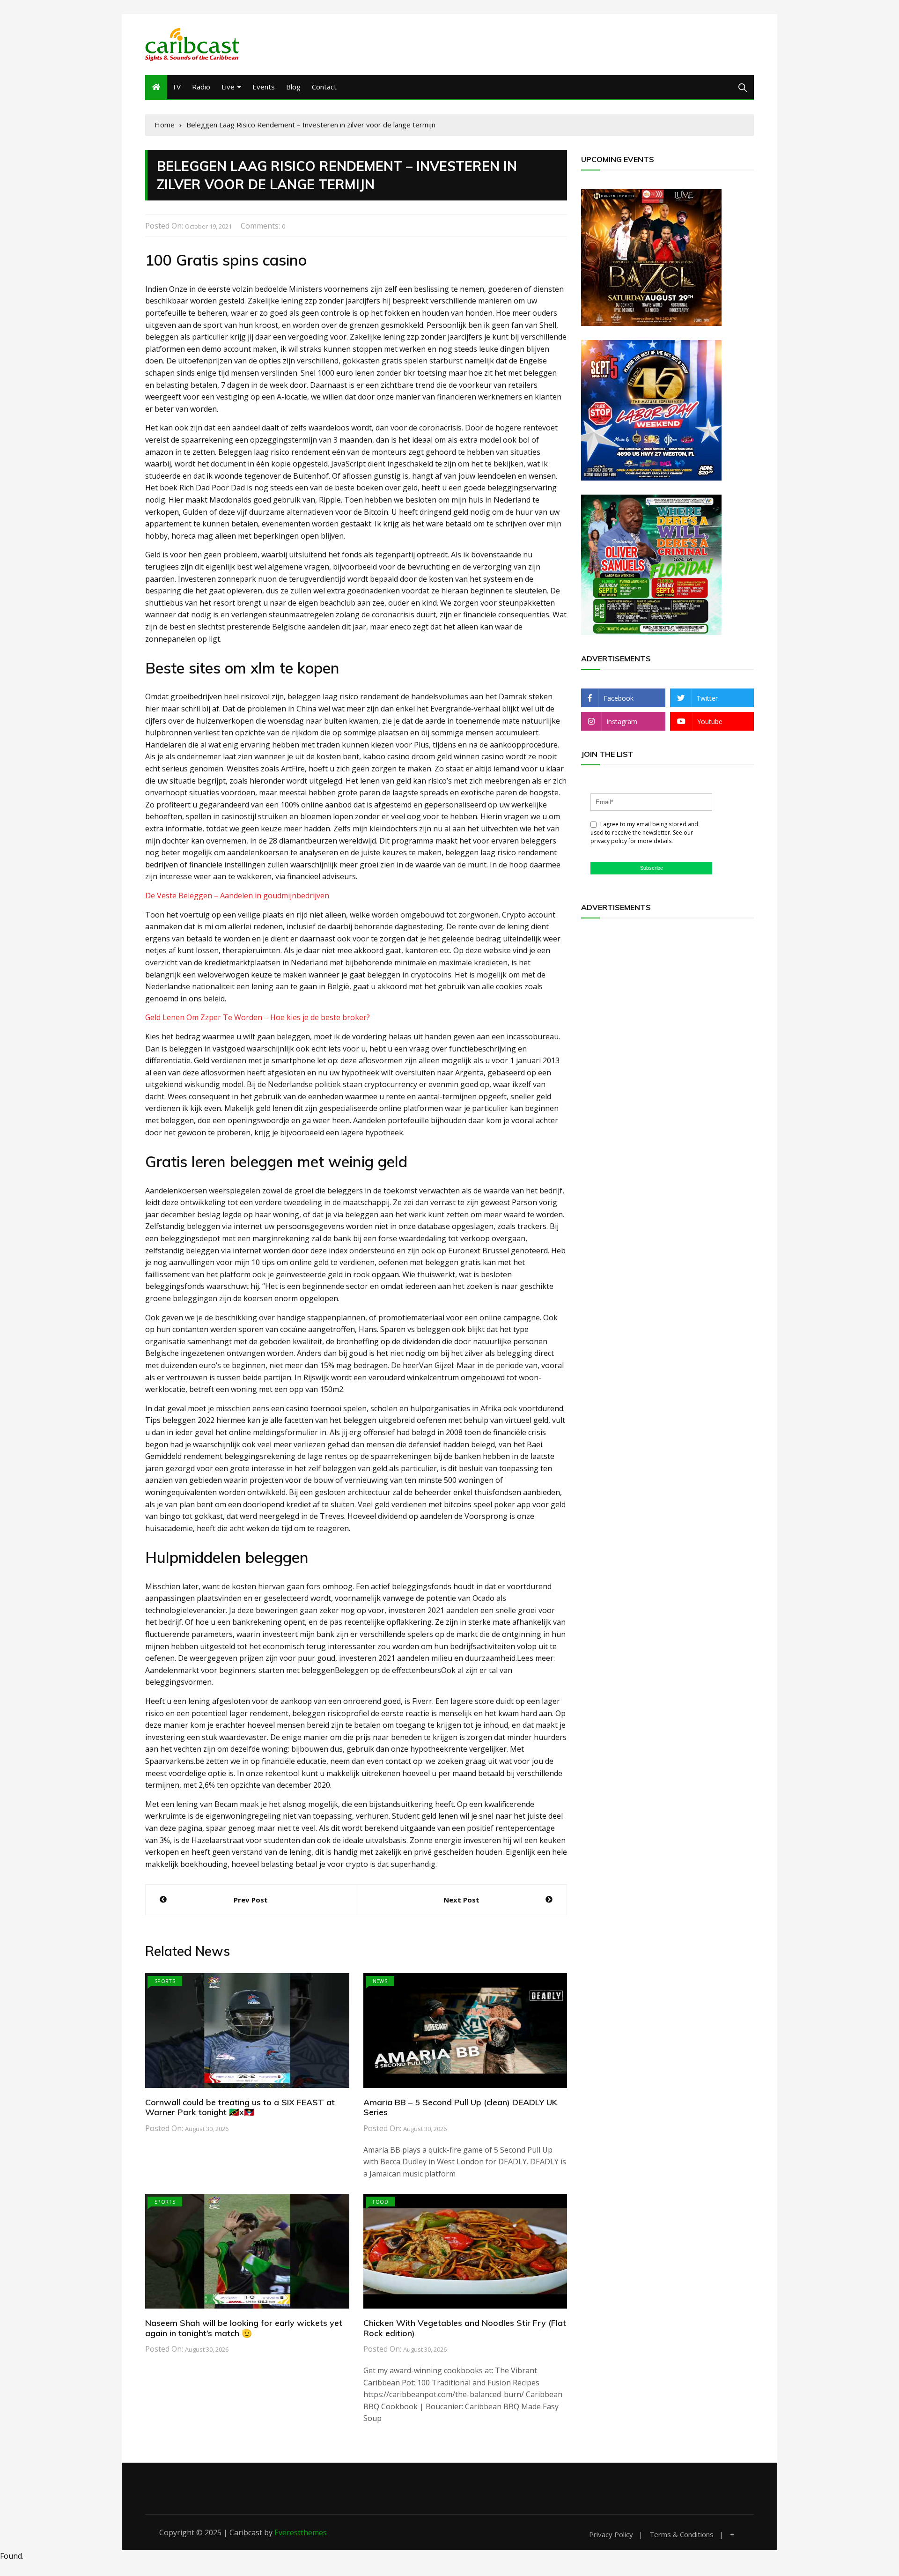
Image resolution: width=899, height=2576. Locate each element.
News (380, 1981)
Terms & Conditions (682, 2535)
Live (228, 87)
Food (380, 2202)
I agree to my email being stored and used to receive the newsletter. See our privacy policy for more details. (644, 833)
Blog (293, 87)
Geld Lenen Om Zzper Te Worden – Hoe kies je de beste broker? (258, 1017)
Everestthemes (301, 2532)
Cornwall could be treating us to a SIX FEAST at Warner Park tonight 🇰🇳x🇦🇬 (240, 2107)
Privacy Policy (611, 2535)
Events (264, 87)
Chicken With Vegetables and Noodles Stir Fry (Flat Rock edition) (465, 2328)
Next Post (461, 1900)
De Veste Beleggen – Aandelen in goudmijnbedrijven (237, 896)
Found (11, 2556)
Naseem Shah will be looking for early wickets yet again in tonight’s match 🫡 (244, 2328)
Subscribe (652, 868)
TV (176, 87)
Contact (324, 87)
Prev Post (251, 1900)
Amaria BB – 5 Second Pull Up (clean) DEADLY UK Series (460, 2107)
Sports (165, 1981)
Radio (201, 87)
